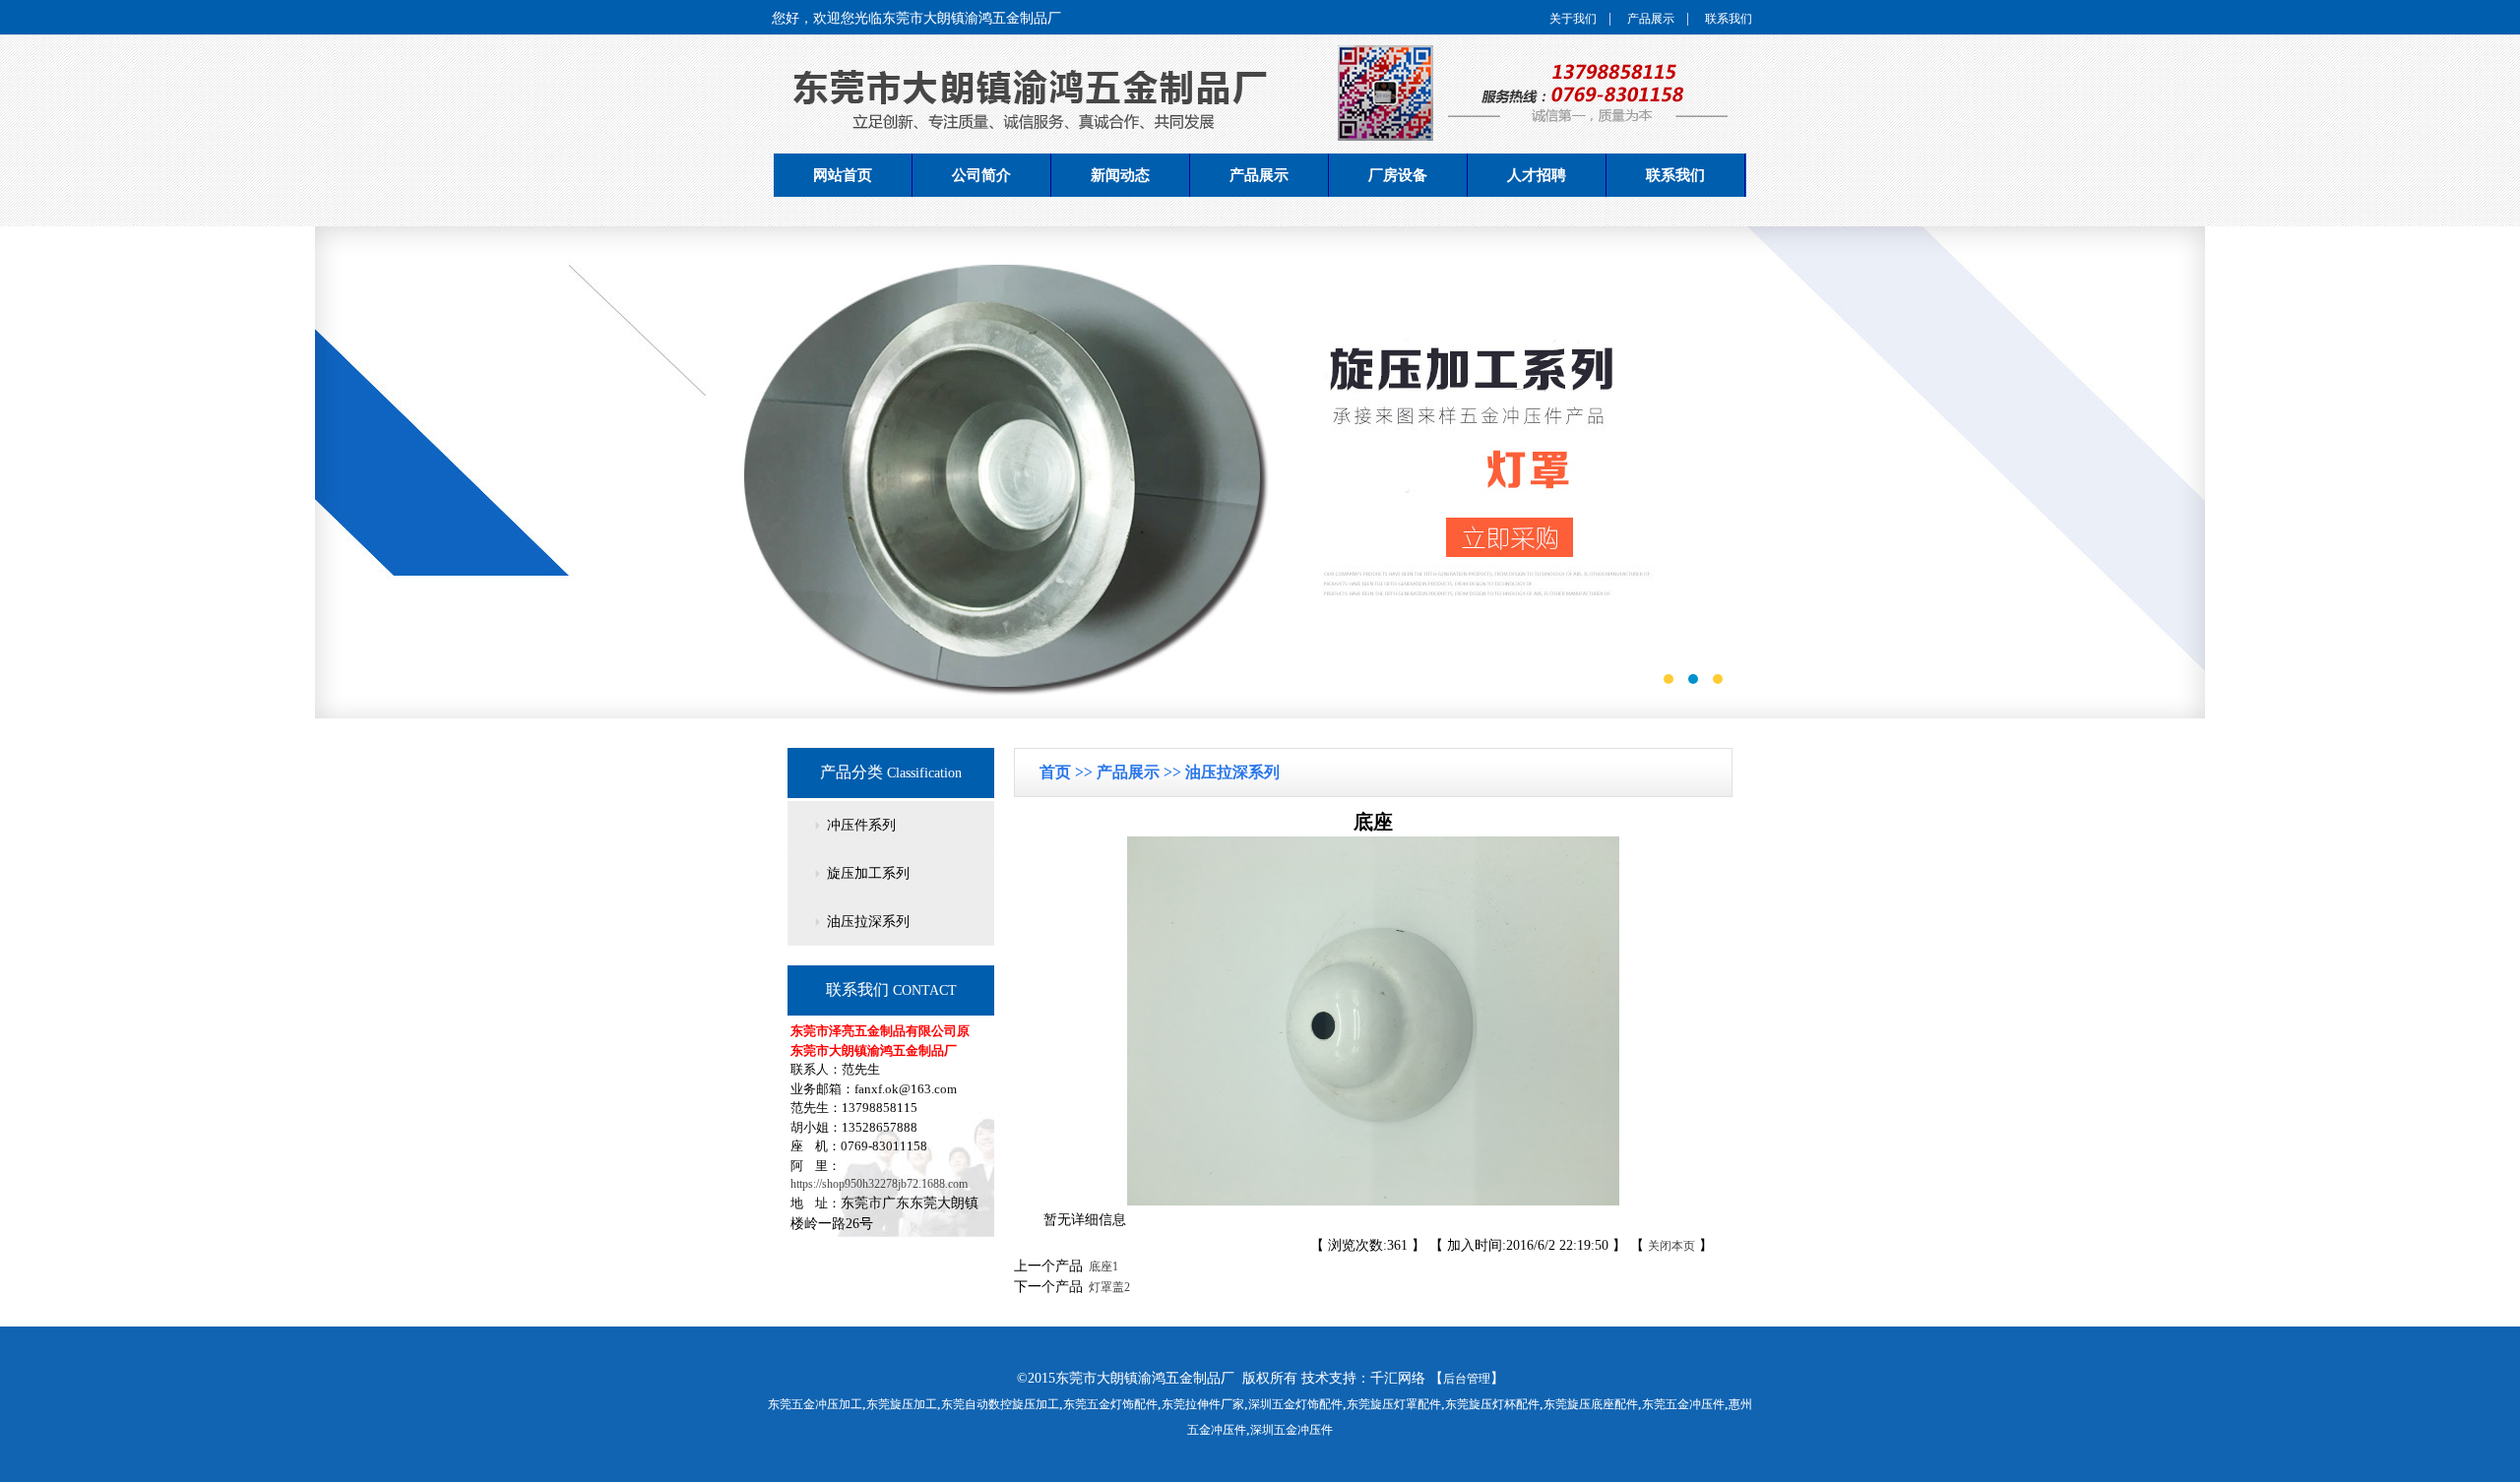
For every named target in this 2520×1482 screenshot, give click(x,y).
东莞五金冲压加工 (815, 1404)
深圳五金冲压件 (1291, 1430)
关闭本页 (1671, 1246)
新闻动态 (1120, 175)
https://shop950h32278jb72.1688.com (879, 1184)
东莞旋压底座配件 (1591, 1404)
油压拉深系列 (868, 922)
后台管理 (1467, 1379)
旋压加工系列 (868, 873)
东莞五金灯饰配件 (1110, 1404)
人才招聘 (1537, 175)
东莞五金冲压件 (1683, 1404)
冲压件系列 (861, 825)
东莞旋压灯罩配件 (1394, 1404)
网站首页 (843, 175)
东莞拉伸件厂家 (1203, 1404)
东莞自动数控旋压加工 (1000, 1404)
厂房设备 (1398, 175)
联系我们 (1729, 19)
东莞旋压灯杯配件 (1492, 1404)
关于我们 (1573, 19)
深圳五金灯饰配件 (1295, 1404)
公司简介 (981, 175)
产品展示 (1651, 19)
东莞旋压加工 (902, 1404)
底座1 (1101, 1266)
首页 (1057, 772)
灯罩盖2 (1106, 1287)
